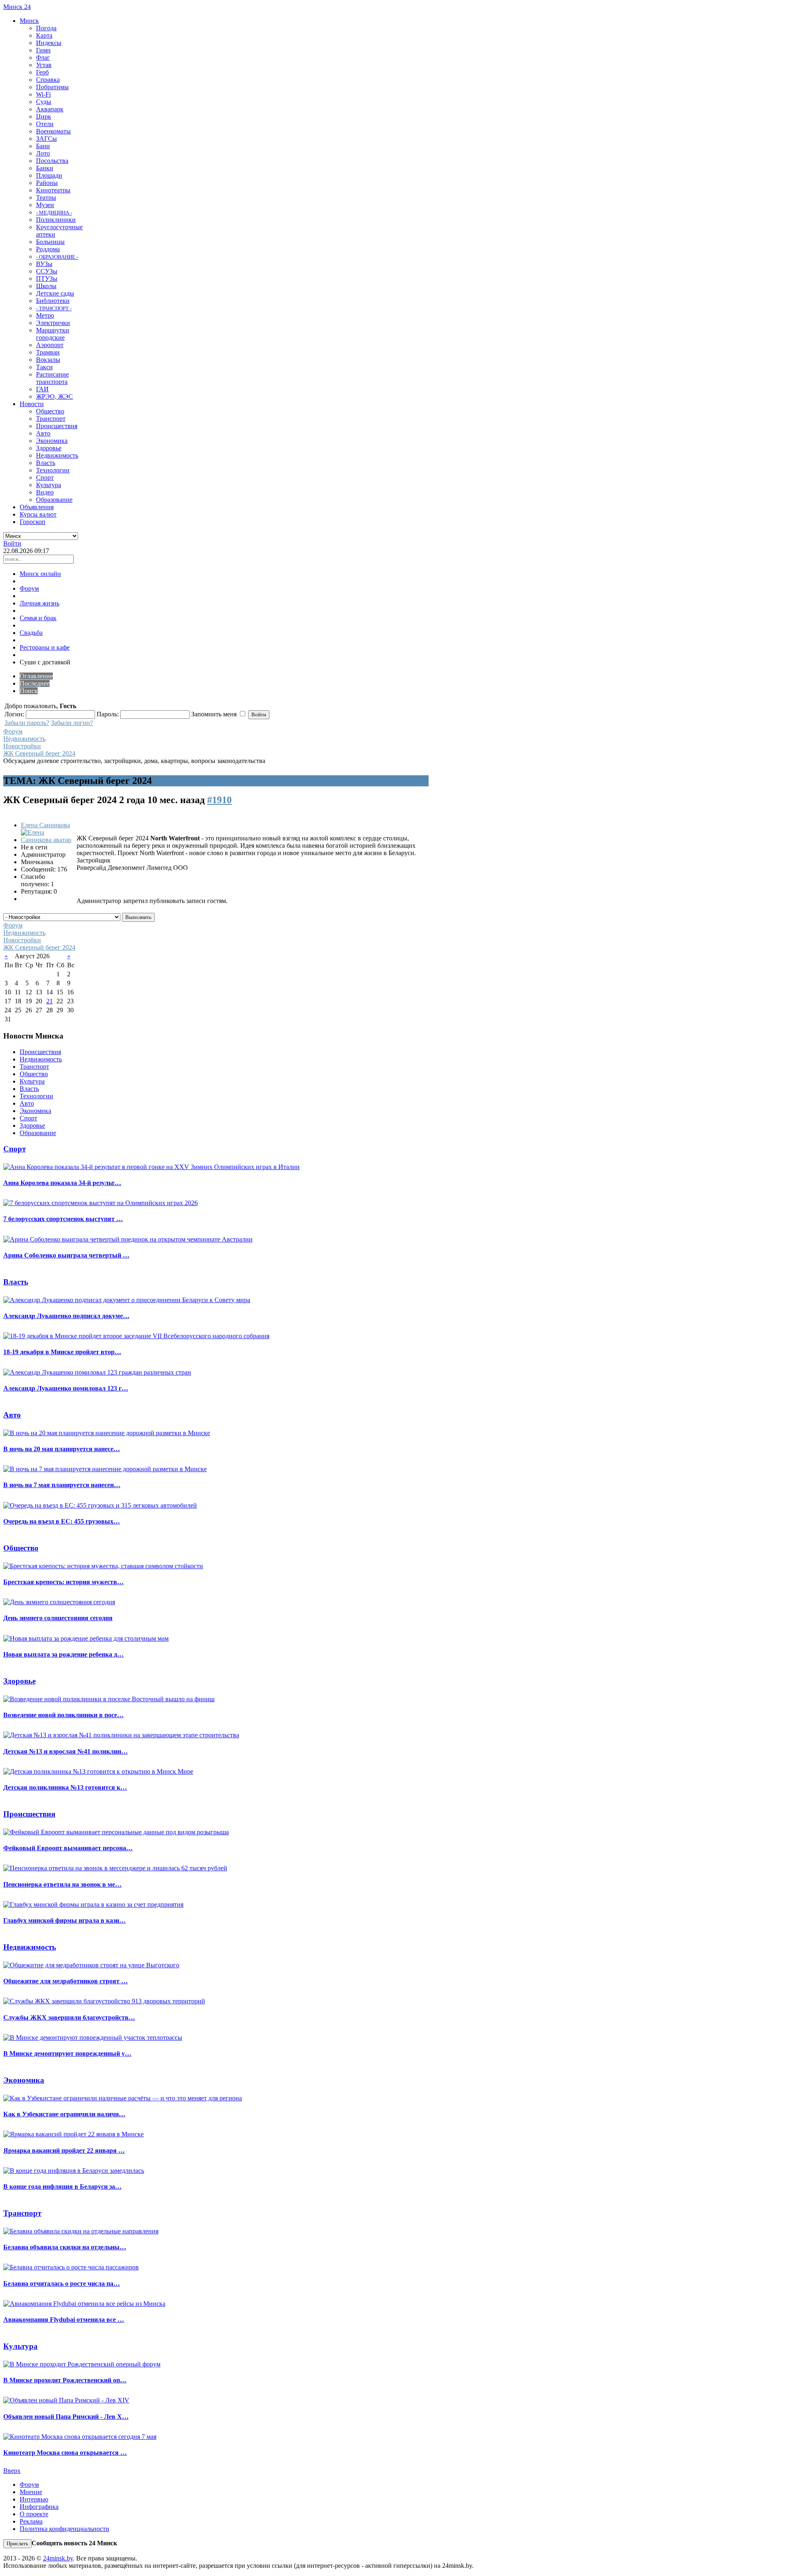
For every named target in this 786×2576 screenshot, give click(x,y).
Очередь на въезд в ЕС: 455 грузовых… (62, 1521)
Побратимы (52, 87)
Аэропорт (50, 345)
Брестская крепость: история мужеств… (63, 1582)
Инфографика (39, 2507)
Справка (48, 80)
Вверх (12, 2471)
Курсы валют (38, 514)
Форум (29, 588)
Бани (43, 146)
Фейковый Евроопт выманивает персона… (68, 1848)
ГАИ (42, 389)
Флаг (43, 58)
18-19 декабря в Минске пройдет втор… (62, 1352)
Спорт (45, 477)
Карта (44, 35)
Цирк (44, 116)
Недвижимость (57, 455)
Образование (54, 500)
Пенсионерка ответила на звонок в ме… (62, 1884)
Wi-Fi (43, 94)
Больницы (50, 242)
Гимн (43, 50)
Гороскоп (33, 522)
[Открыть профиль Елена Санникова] (48, 840)
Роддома (48, 249)
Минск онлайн (40, 574)
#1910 (219, 800)
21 (50, 1001)
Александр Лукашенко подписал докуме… (66, 1316)
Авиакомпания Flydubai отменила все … (64, 2320)
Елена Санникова (45, 825)
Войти (12, 543)
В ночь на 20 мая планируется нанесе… (62, 1449)
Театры (46, 198)
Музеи (45, 205)
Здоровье (49, 448)
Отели (45, 124)
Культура (49, 485)
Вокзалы (48, 360)
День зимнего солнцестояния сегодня (58, 1618)
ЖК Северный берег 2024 (39, 753)
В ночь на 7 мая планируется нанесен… (62, 1485)
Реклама (31, 2521)
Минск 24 (17, 7)
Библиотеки (53, 301)
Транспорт (51, 419)
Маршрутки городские (53, 334)
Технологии (53, 470)
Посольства (52, 161)
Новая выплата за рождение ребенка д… (63, 1654)
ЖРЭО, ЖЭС (54, 396)
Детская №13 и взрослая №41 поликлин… (65, 1751)
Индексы (49, 43)
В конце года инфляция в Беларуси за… (62, 2187)
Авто (43, 433)
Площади (49, 175)
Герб (42, 72)
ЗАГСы (46, 139)
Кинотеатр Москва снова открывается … (65, 2453)
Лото (43, 153)
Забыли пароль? (27, 723)
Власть (46, 463)
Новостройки (22, 746)
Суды (44, 102)
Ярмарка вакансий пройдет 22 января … (64, 2150)
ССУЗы (47, 271)
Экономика (52, 441)
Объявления (37, 507)
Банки (45, 168)
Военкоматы (53, 131)
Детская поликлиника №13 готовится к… (65, 1787)
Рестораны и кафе (45, 647)
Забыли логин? (72, 723)
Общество (50, 411)
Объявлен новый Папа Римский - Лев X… (66, 2417)
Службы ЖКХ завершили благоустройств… (69, 2017)
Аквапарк (50, 109)
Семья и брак (38, 618)
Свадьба (31, 633)
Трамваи (48, 352)
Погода (46, 28)
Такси (44, 367)
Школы (46, 286)
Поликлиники (56, 220)
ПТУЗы (47, 279)
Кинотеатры (53, 190)
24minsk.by (58, 2558)
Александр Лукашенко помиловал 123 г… (66, 1388)
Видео (45, 492)
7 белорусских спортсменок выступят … (63, 1219)
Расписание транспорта (52, 378)
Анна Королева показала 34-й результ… (62, 1183)
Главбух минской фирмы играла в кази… (64, 1920)
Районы (47, 183)
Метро (45, 315)
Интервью (34, 2499)
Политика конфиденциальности (64, 2529)
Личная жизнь (40, 603)
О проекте (34, 2514)
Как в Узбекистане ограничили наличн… (64, 2114)
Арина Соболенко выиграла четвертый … (66, 1255)
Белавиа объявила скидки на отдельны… (65, 2247)
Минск (29, 21)
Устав (44, 65)
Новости (32, 404)
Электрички (53, 323)
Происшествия (57, 426)
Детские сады (55, 293)
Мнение (31, 2492)
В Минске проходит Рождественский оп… (65, 2380)
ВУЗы (44, 264)
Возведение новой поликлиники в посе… (63, 1715)
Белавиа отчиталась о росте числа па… (62, 2284)
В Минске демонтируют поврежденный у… (67, 2053)
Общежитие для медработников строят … (65, 1981)
